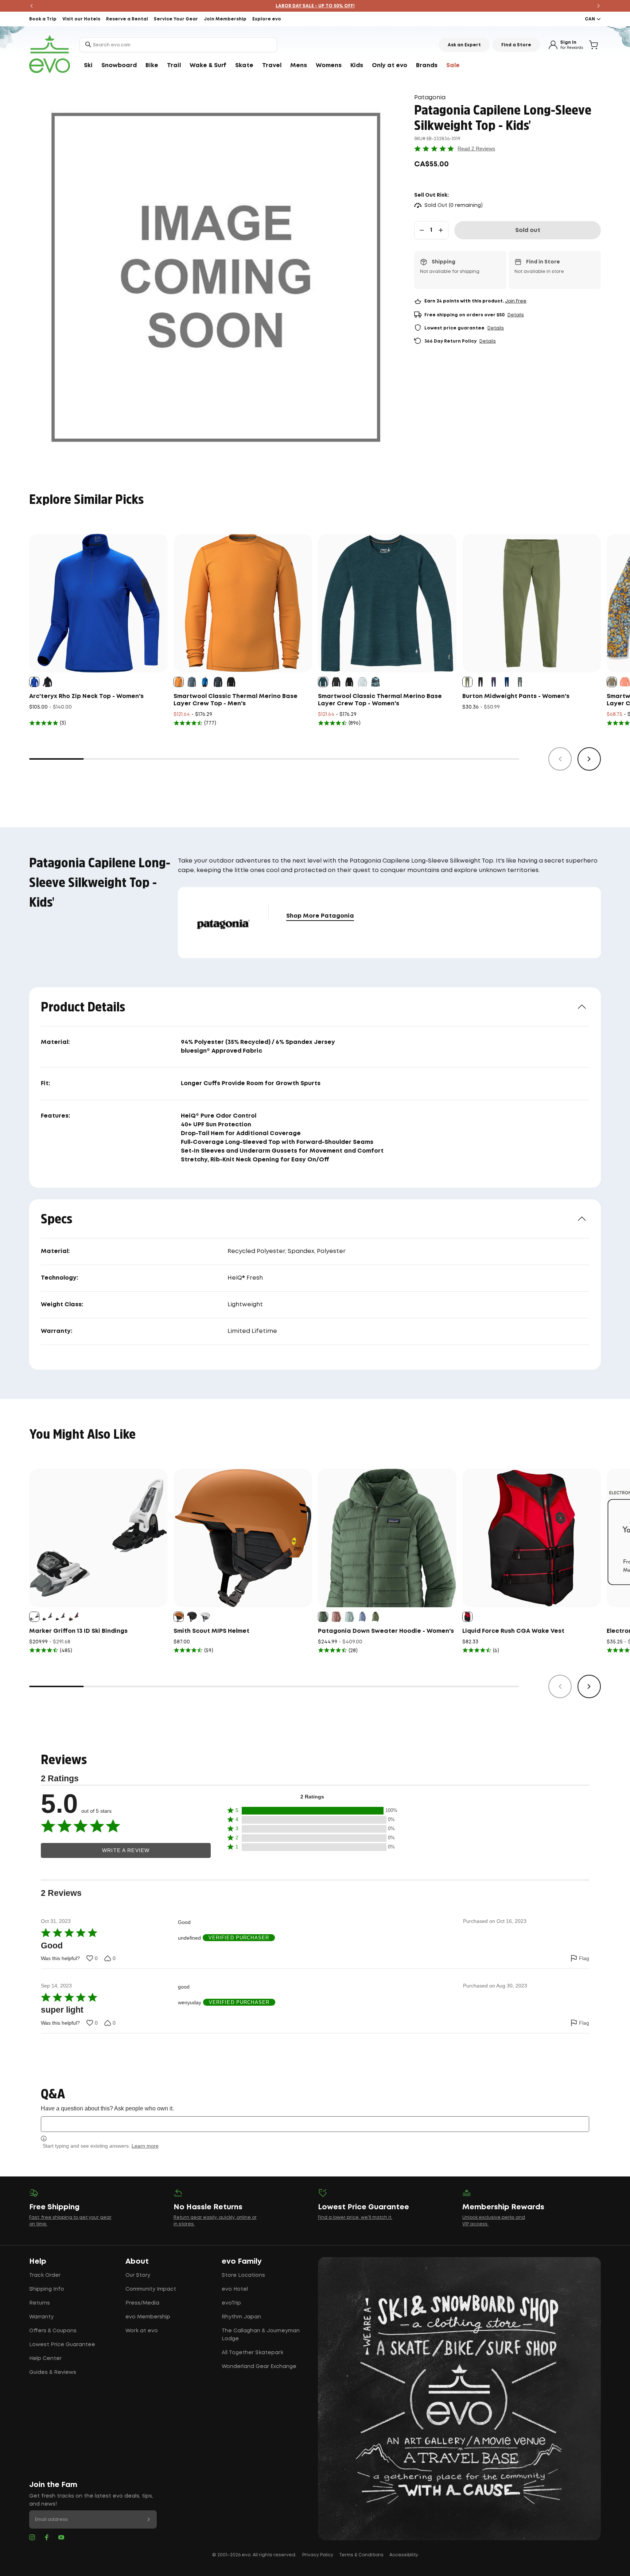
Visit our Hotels (81, 19)
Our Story (138, 2275)
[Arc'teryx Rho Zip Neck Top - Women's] (98, 603)
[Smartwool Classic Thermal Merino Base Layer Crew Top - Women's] (387, 603)
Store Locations (243, 2275)
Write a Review (126, 1850)
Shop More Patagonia (320, 916)
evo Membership (148, 2317)
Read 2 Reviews (476, 149)
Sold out (528, 230)
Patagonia (430, 98)
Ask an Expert (464, 45)
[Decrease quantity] (422, 230)
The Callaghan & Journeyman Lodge (261, 2335)
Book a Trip (43, 19)
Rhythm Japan (241, 2317)
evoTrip (231, 2303)
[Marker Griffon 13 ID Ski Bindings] (98, 1538)
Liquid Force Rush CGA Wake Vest (513, 1631)
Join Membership (225, 19)
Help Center (45, 2359)
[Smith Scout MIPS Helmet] (243, 1538)
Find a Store (516, 45)
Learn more (145, 2146)
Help (38, 2261)
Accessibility (404, 2555)
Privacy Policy (318, 2555)
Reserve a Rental (127, 19)
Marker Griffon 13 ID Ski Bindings (78, 1631)
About (137, 2261)
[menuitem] (88, 66)
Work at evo (142, 2331)
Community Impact (151, 2289)
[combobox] (178, 45)
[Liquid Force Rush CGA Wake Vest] (532, 1538)
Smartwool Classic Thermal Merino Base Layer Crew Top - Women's (380, 700)
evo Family (242, 2261)
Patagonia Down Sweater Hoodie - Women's (386, 1631)
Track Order (45, 2275)
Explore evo (267, 19)
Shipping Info (47, 2289)
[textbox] (315, 2124)
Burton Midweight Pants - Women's (516, 696)
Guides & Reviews (53, 2372)
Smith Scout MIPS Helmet (211, 1631)
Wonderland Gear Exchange (259, 2367)
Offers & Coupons (53, 2331)
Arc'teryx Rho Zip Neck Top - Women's (86, 696)
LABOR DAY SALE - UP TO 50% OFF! (315, 6)
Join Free (516, 301)
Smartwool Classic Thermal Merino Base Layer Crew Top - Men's (236, 700)
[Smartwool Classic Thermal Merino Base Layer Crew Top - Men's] (243, 603)
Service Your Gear (176, 19)
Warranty (41, 2317)
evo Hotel (235, 2289)
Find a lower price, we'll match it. (355, 2218)
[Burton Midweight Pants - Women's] (532, 603)
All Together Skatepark (252, 2353)
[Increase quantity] (441, 230)
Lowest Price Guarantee (62, 2345)
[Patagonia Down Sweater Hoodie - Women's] (387, 1538)
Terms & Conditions (361, 2555)
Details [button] (516, 315)
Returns (40, 2303)
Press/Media (142, 2303)
